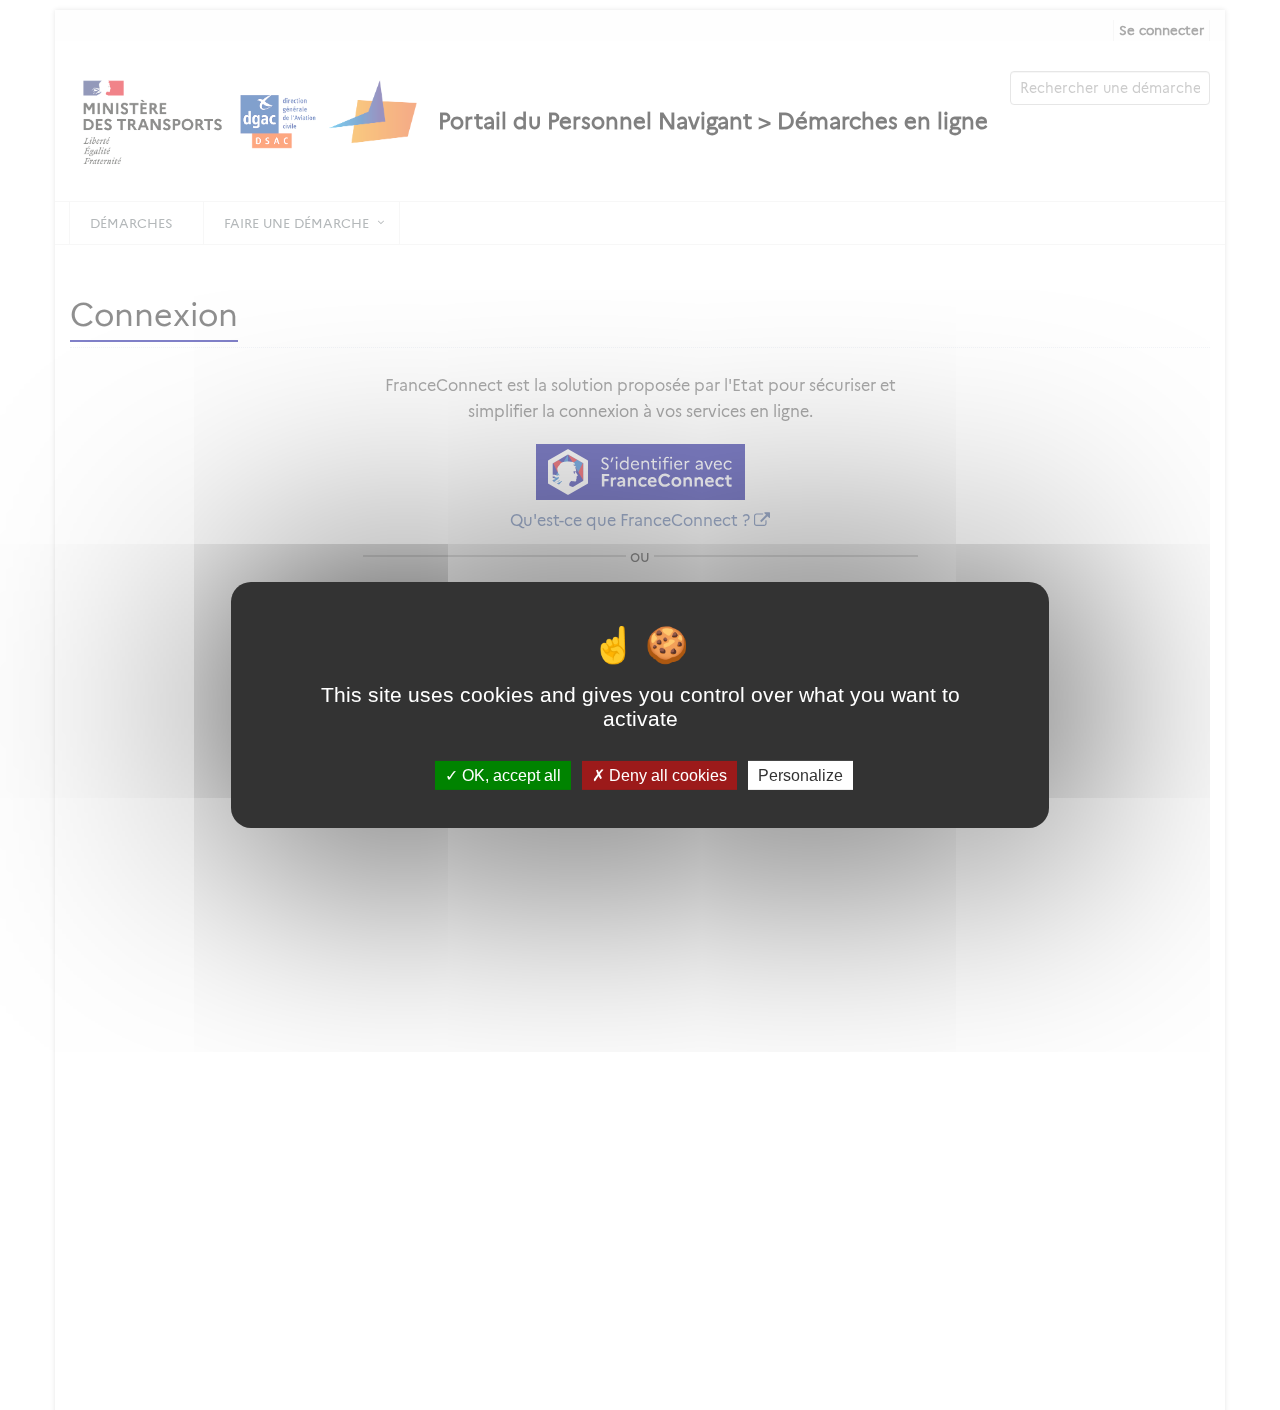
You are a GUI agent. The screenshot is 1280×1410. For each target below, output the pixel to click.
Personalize (800, 775)
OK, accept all (509, 775)
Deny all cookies (666, 775)
